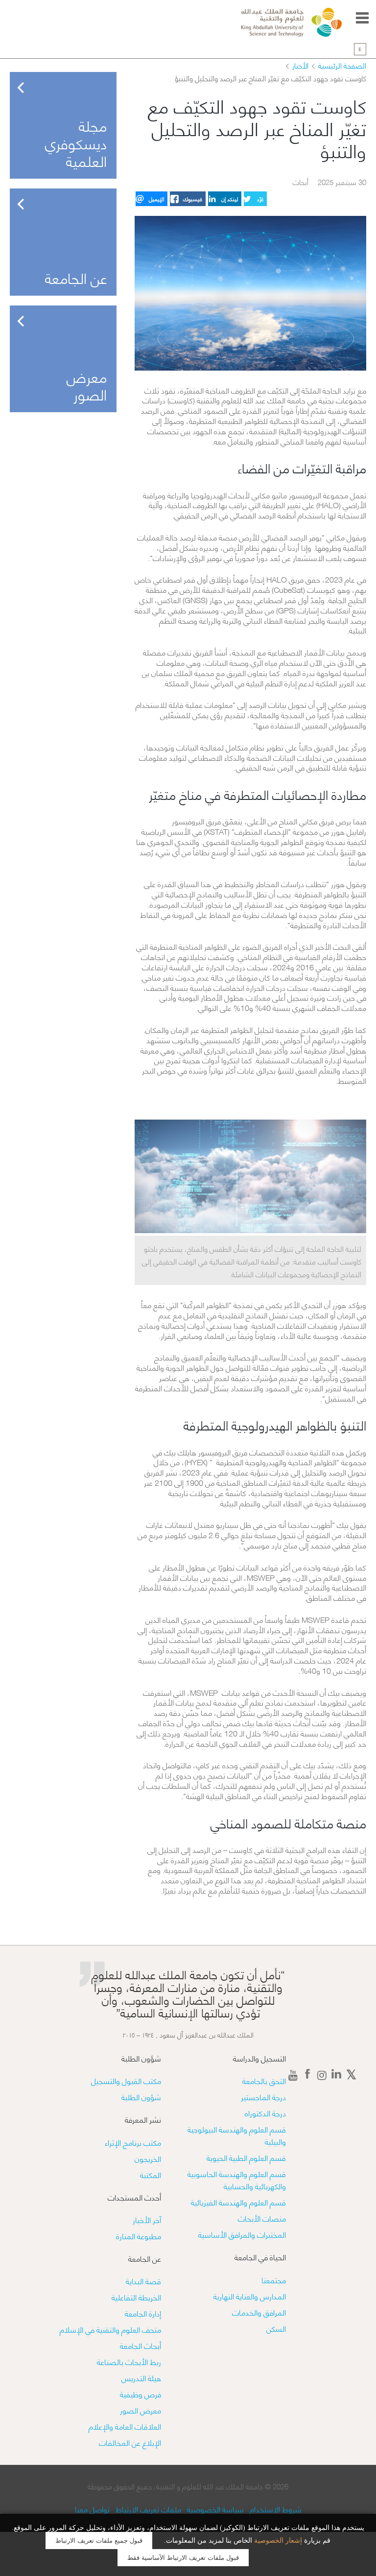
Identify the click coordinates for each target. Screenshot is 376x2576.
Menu (362, 18)
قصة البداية (143, 2281)
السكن (276, 2328)
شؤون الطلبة (141, 2096)
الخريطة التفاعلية (136, 2297)
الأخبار (300, 65)
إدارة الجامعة (143, 2313)
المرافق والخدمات (259, 2312)
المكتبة (151, 2174)
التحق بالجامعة (264, 2080)
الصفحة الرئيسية (342, 65)
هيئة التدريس (141, 2377)
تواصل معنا (92, 2509)
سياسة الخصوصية (214, 2509)
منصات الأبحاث (262, 2218)
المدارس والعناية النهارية (250, 2296)
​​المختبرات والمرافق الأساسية (242, 2234)
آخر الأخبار (147, 2219)
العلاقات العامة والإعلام (125, 2426)
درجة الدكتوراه (265, 2113)
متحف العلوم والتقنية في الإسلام (110, 2329)
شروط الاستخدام (275, 2509)
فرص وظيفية (141, 2394)
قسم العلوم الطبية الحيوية (246, 2157)
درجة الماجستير (263, 2096)
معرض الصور (141, 2410)
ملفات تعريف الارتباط (147, 2509)
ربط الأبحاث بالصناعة (129, 2361)
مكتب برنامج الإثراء (133, 2142)
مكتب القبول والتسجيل (126, 2080)
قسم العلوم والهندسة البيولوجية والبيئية (237, 2135)
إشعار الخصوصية (278, 2541)
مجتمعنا (274, 2280)
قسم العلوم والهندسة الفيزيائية (238, 2202)
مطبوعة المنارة (139, 2236)
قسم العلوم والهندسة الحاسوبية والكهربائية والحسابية (237, 2179)
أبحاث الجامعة (141, 2345)
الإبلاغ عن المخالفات (130, 2442)
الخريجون (148, 2158)
